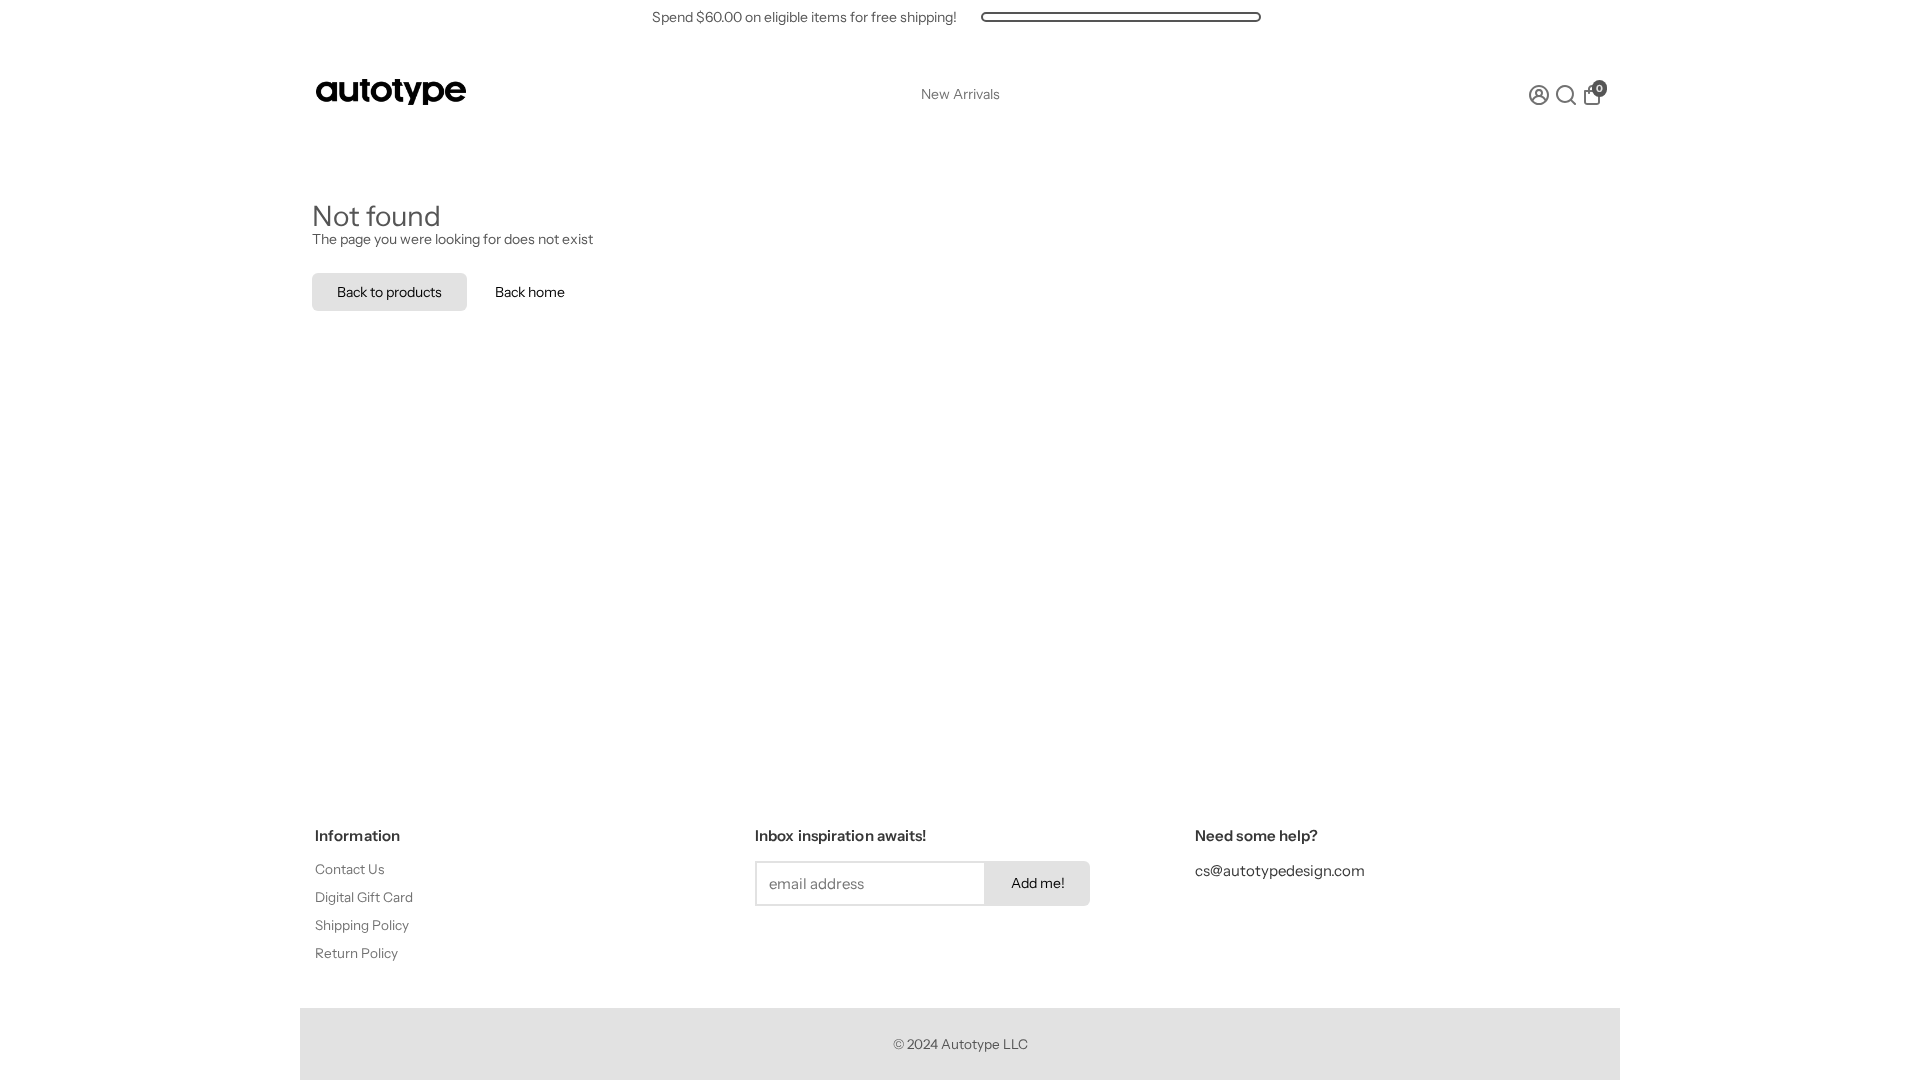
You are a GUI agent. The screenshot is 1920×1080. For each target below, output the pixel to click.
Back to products (389, 292)
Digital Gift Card (364, 897)
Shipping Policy (362, 925)
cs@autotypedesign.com (1280, 870)
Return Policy (356, 953)
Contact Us (349, 869)
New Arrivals (960, 94)
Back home (530, 292)
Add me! (1038, 883)
